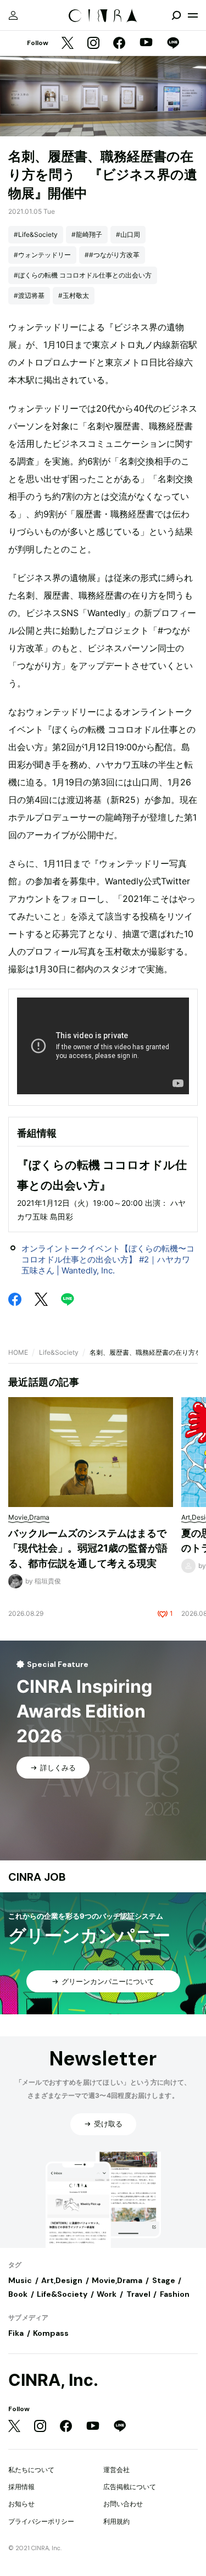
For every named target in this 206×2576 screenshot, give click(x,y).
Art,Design (62, 2280)
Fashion (175, 2294)
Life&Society (59, 1352)
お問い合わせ (123, 2504)
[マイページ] (13, 15)
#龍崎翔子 (87, 234)
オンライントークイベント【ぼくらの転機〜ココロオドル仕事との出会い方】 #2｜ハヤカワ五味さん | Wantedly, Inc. (108, 1259)
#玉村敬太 (74, 295)
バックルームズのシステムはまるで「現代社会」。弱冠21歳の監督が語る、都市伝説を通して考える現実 (88, 1548)
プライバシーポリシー (41, 2521)
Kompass (51, 2333)
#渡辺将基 (29, 295)
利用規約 (116, 2521)
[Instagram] (93, 44)
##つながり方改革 (112, 255)
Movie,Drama (117, 2280)
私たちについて (31, 2470)
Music (20, 2280)
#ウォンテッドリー (42, 255)
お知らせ (21, 2504)
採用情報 (21, 2487)
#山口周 (128, 234)
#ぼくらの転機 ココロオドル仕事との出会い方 (83, 275)
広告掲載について (130, 2487)
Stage (164, 2280)
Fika (16, 2333)
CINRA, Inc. (53, 2380)
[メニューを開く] (193, 15)
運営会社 (116, 2470)
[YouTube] (146, 43)
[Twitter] (68, 44)
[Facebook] (119, 44)
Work (107, 2294)
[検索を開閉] (176, 15)
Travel (138, 2294)
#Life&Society (36, 234)
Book (18, 2294)
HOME (18, 1352)
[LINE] (173, 44)
